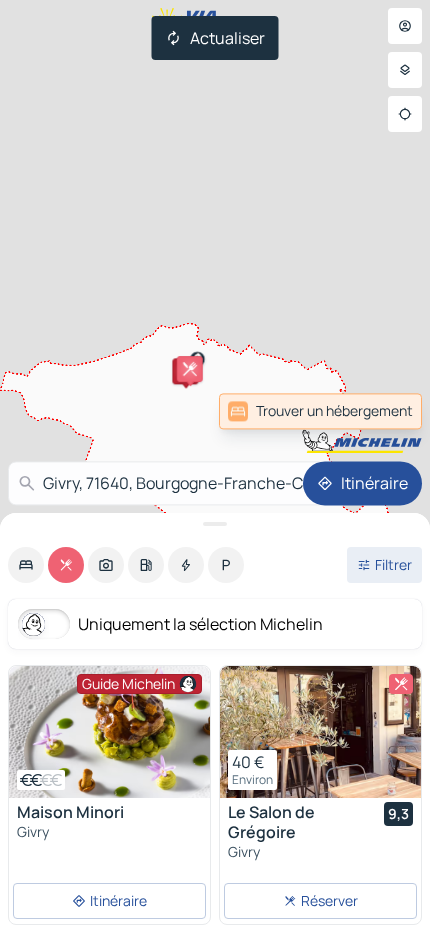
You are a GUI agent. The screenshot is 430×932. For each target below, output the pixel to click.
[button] (190, 369)
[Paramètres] (405, 70)
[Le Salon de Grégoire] (320, 732)
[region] (109, 732)
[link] (320, 411)
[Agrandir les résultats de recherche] (215, 524)
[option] (26, 565)
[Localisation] (405, 114)
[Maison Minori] (109, 732)
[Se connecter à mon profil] (405, 26)
